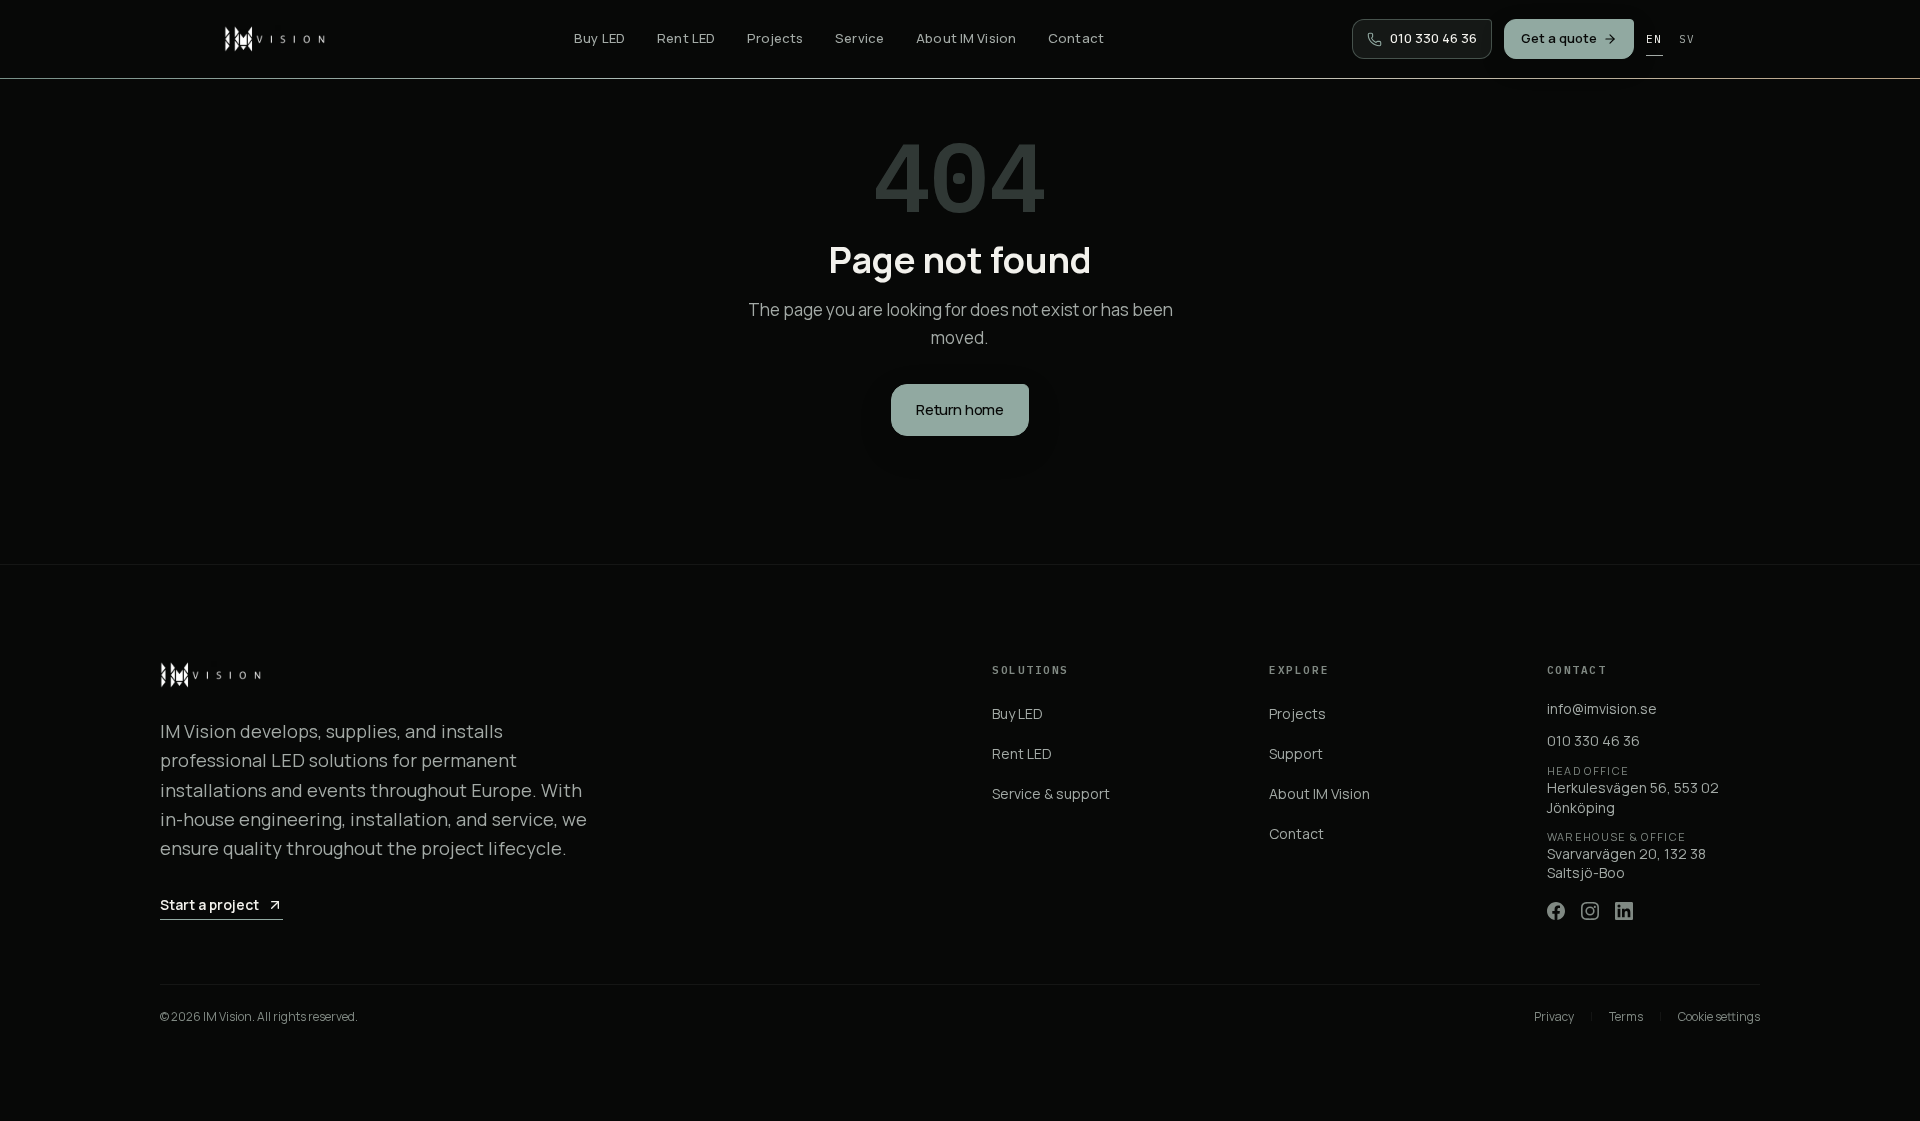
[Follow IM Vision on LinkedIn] (1624, 911)
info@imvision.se (1602, 708)
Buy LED (599, 38)
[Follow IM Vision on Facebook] (1556, 911)
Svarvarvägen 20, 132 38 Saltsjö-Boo (1626, 855)
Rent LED (686, 38)
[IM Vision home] (275, 39)
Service (859, 38)
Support (1296, 753)
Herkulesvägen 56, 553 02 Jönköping (1633, 789)
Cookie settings (1719, 1017)
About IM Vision (966, 38)
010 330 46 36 (1593, 740)
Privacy (1554, 1017)
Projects (775, 38)
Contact (1076, 38)
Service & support (1051, 793)
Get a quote (1559, 38)
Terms (1626, 1017)
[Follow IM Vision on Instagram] (1590, 911)
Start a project (209, 904)
